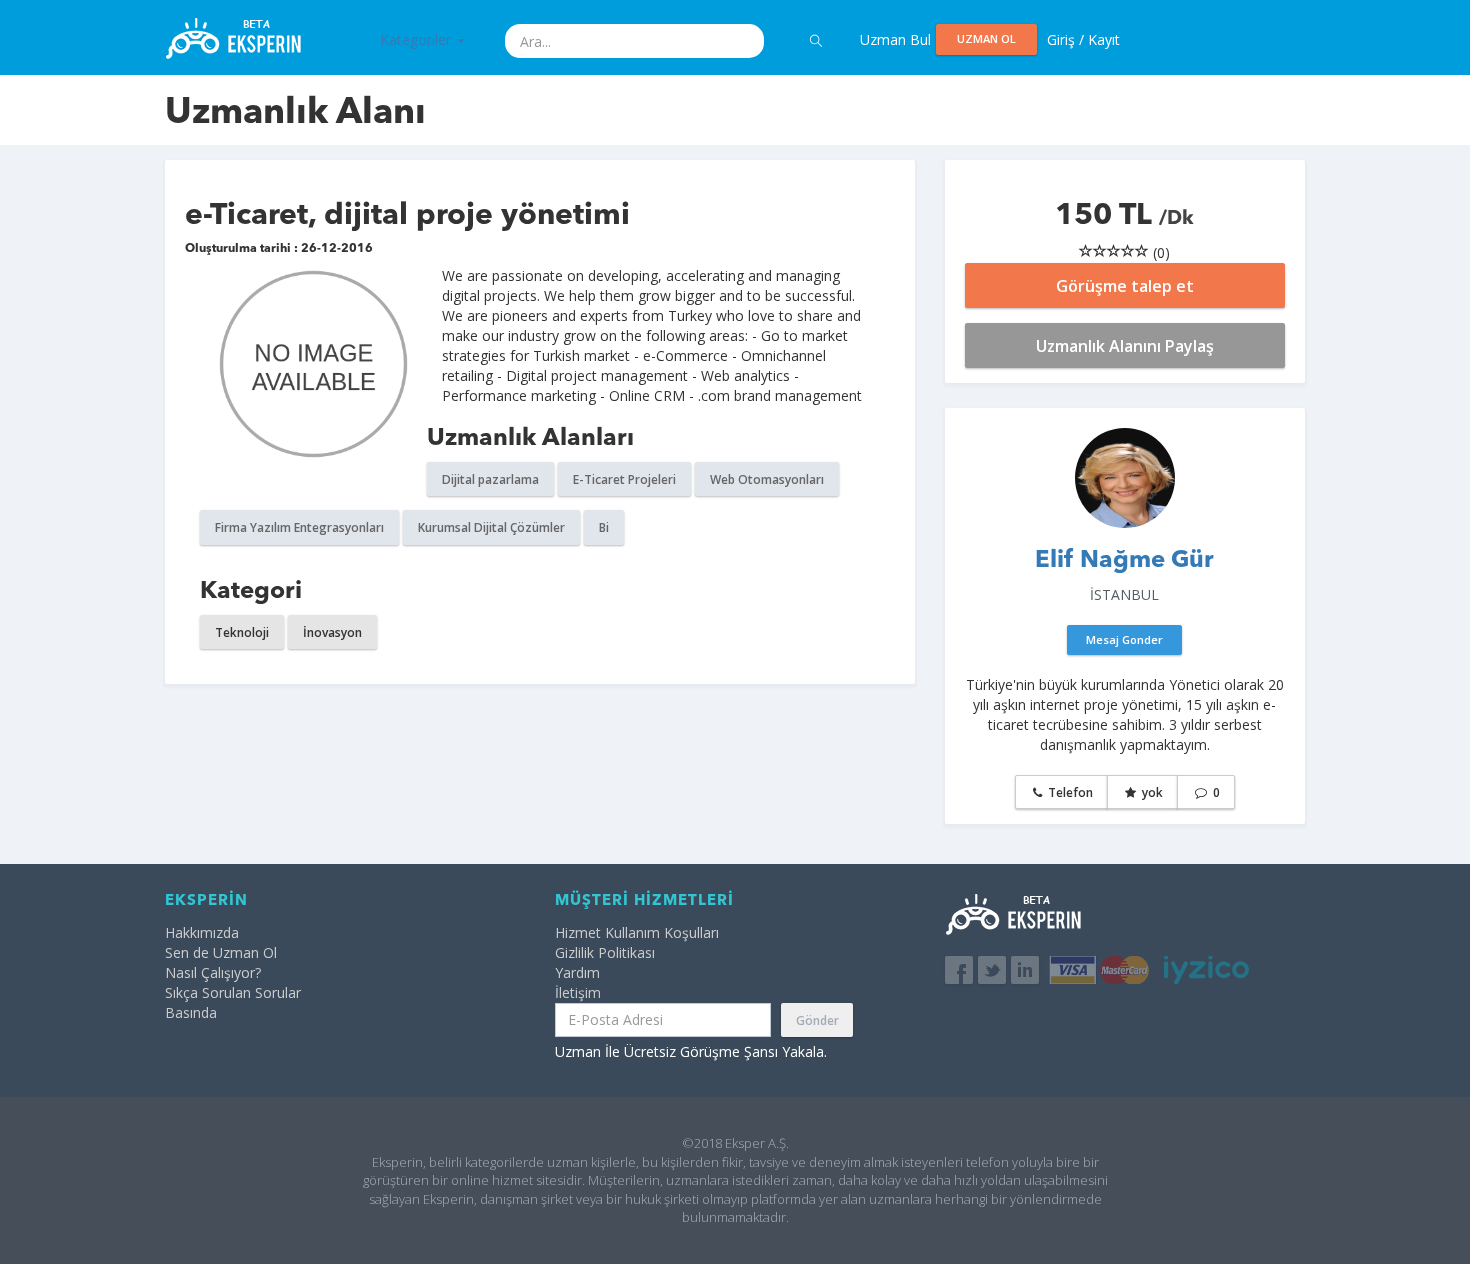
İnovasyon (332, 632)
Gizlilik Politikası (605, 952)
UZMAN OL (986, 38)
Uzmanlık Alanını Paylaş (1125, 346)
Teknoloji (242, 632)
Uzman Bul (895, 39)
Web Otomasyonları (767, 479)
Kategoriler (417, 39)
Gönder (817, 1020)
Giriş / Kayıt (1083, 39)
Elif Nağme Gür (1124, 561)
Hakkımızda (202, 932)
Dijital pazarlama (490, 479)
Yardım (577, 972)
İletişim (578, 992)
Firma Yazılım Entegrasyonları (299, 527)
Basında (191, 1012)
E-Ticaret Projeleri (624, 479)
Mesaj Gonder (1124, 639)
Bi (604, 527)
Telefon (1069, 792)
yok (1151, 792)
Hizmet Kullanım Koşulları (637, 932)
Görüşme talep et (1125, 286)
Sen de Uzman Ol (221, 952)
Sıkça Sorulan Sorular (233, 992)
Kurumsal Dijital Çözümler (491, 527)
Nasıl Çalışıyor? (213, 972)
